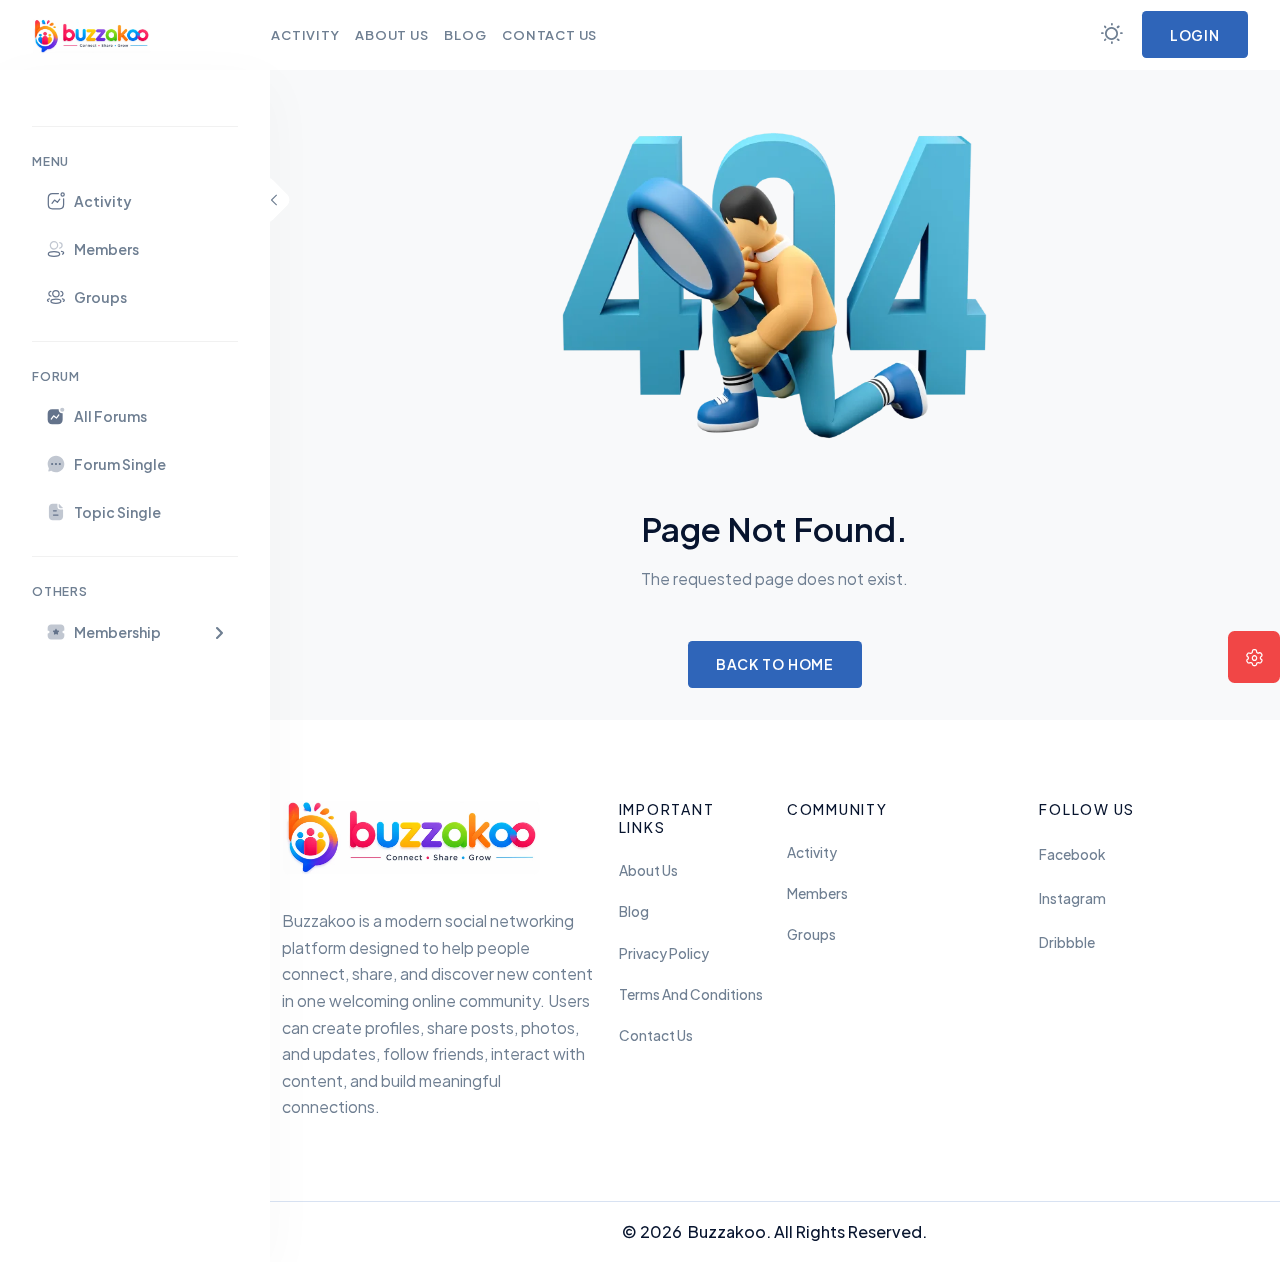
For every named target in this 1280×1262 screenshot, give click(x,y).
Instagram (1072, 898)
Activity (812, 852)
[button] (135, 632)
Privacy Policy (664, 953)
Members (817, 893)
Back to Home (775, 664)
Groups (811, 934)
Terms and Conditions (691, 994)
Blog (634, 911)
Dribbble (1067, 942)
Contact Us (656, 1035)
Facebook (1072, 854)
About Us (648, 870)
